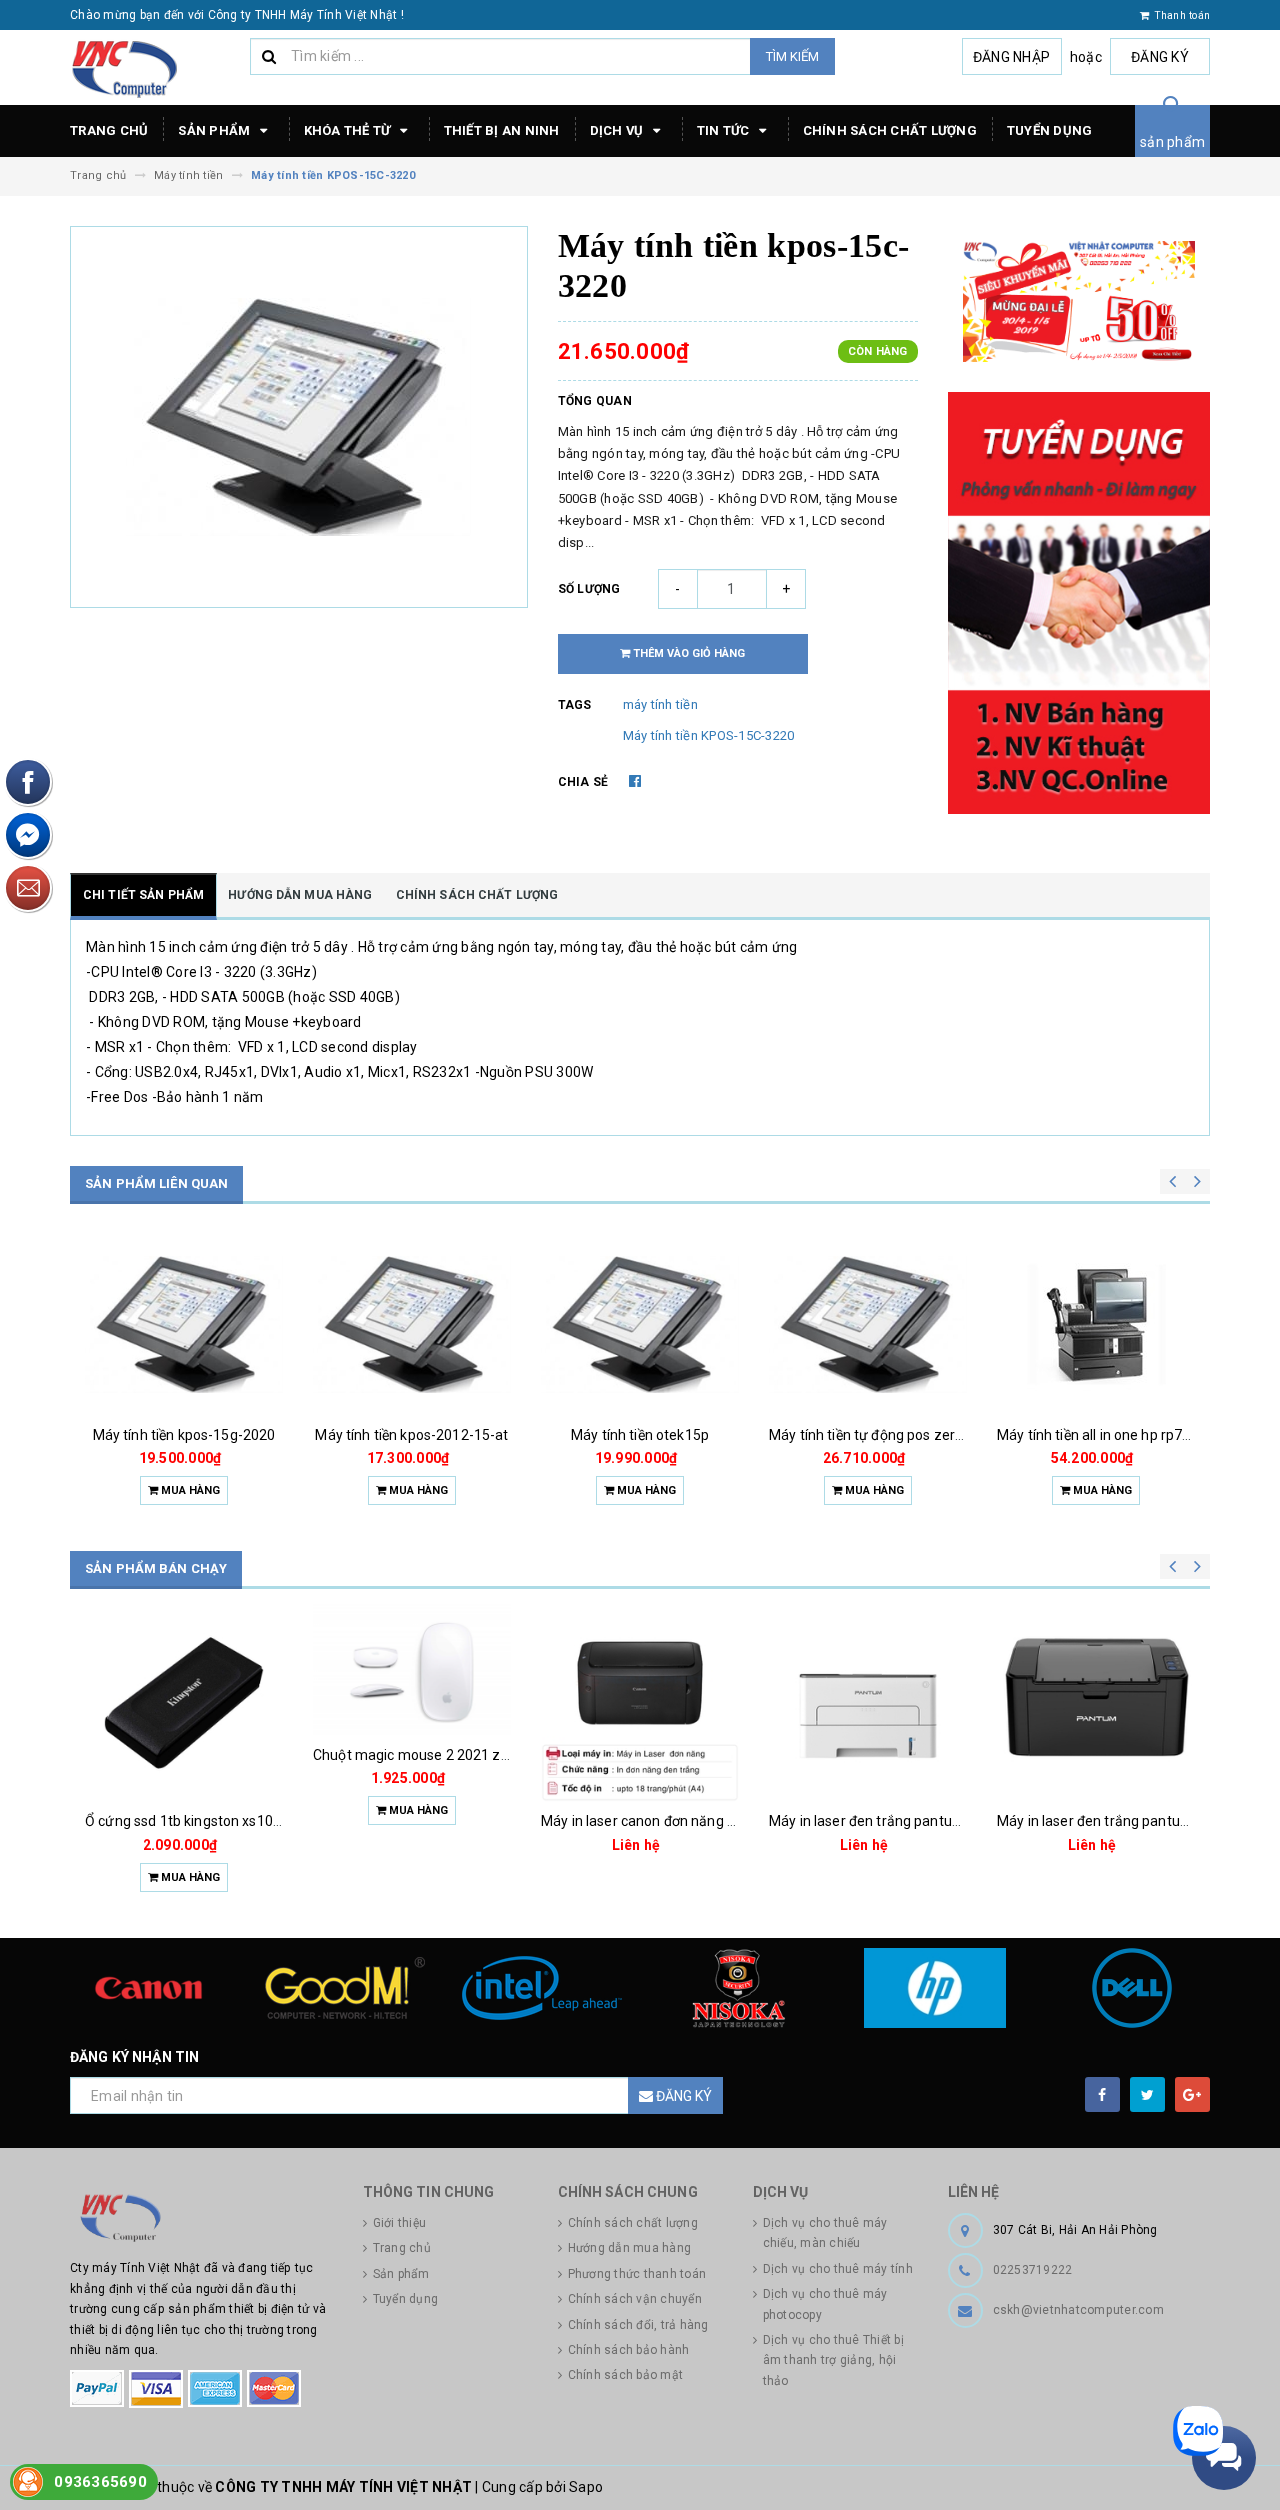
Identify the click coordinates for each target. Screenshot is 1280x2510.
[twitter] (1147, 2094)
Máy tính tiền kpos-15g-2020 (184, 1435)
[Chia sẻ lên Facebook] (635, 781)
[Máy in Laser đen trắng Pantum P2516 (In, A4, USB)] (1096, 1703)
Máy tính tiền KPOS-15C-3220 (709, 735)
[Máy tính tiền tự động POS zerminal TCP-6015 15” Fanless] (868, 1325)
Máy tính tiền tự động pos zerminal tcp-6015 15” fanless (948, 1435)
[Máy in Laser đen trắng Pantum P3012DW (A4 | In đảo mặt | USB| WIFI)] (868, 1703)
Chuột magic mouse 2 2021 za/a (418, 1755)
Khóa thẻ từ (349, 130)
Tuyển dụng (1050, 130)
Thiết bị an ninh (502, 130)
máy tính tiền (660, 704)
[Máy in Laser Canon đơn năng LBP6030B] (640, 1703)
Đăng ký (1160, 57)
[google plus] (1192, 2094)
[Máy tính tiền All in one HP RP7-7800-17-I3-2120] (1096, 1325)
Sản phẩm (215, 130)
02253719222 (1033, 2270)
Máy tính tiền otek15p (640, 1435)
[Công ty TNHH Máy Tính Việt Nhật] (201, 2218)
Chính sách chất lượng (890, 130)
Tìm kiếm (792, 56)
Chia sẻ (583, 782)
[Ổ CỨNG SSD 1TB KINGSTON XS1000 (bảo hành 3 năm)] (184, 1703)
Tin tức (725, 130)
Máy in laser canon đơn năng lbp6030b (664, 1821)
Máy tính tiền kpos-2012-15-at (411, 1435)
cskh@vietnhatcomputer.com (1078, 2310)
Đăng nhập (1011, 57)
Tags (575, 705)
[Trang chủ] (152, 68)
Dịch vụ (618, 130)
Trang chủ (109, 130)
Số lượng (589, 589)
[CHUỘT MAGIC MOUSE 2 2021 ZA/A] (412, 1670)
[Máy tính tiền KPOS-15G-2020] (184, 1325)
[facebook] (1102, 2094)
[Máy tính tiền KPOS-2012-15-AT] (412, 1325)
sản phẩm (1172, 142)
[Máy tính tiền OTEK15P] (640, 1325)
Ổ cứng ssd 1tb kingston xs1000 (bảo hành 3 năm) (246, 1821)
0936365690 (100, 2482)
